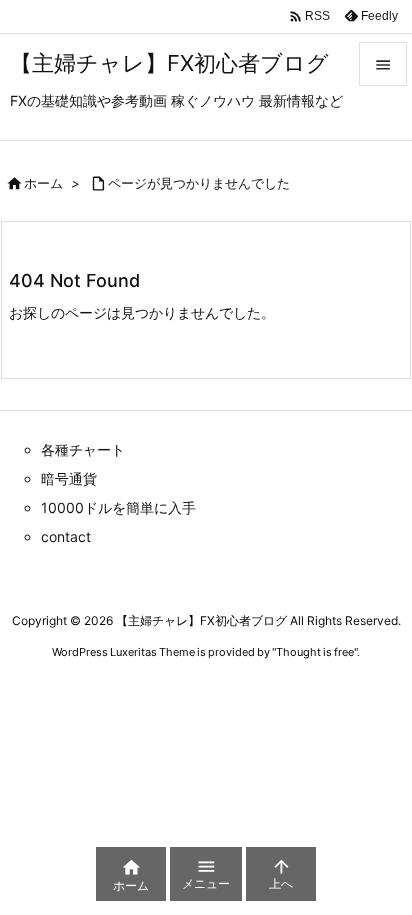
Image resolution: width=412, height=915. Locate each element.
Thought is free (315, 652)
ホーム (43, 183)
